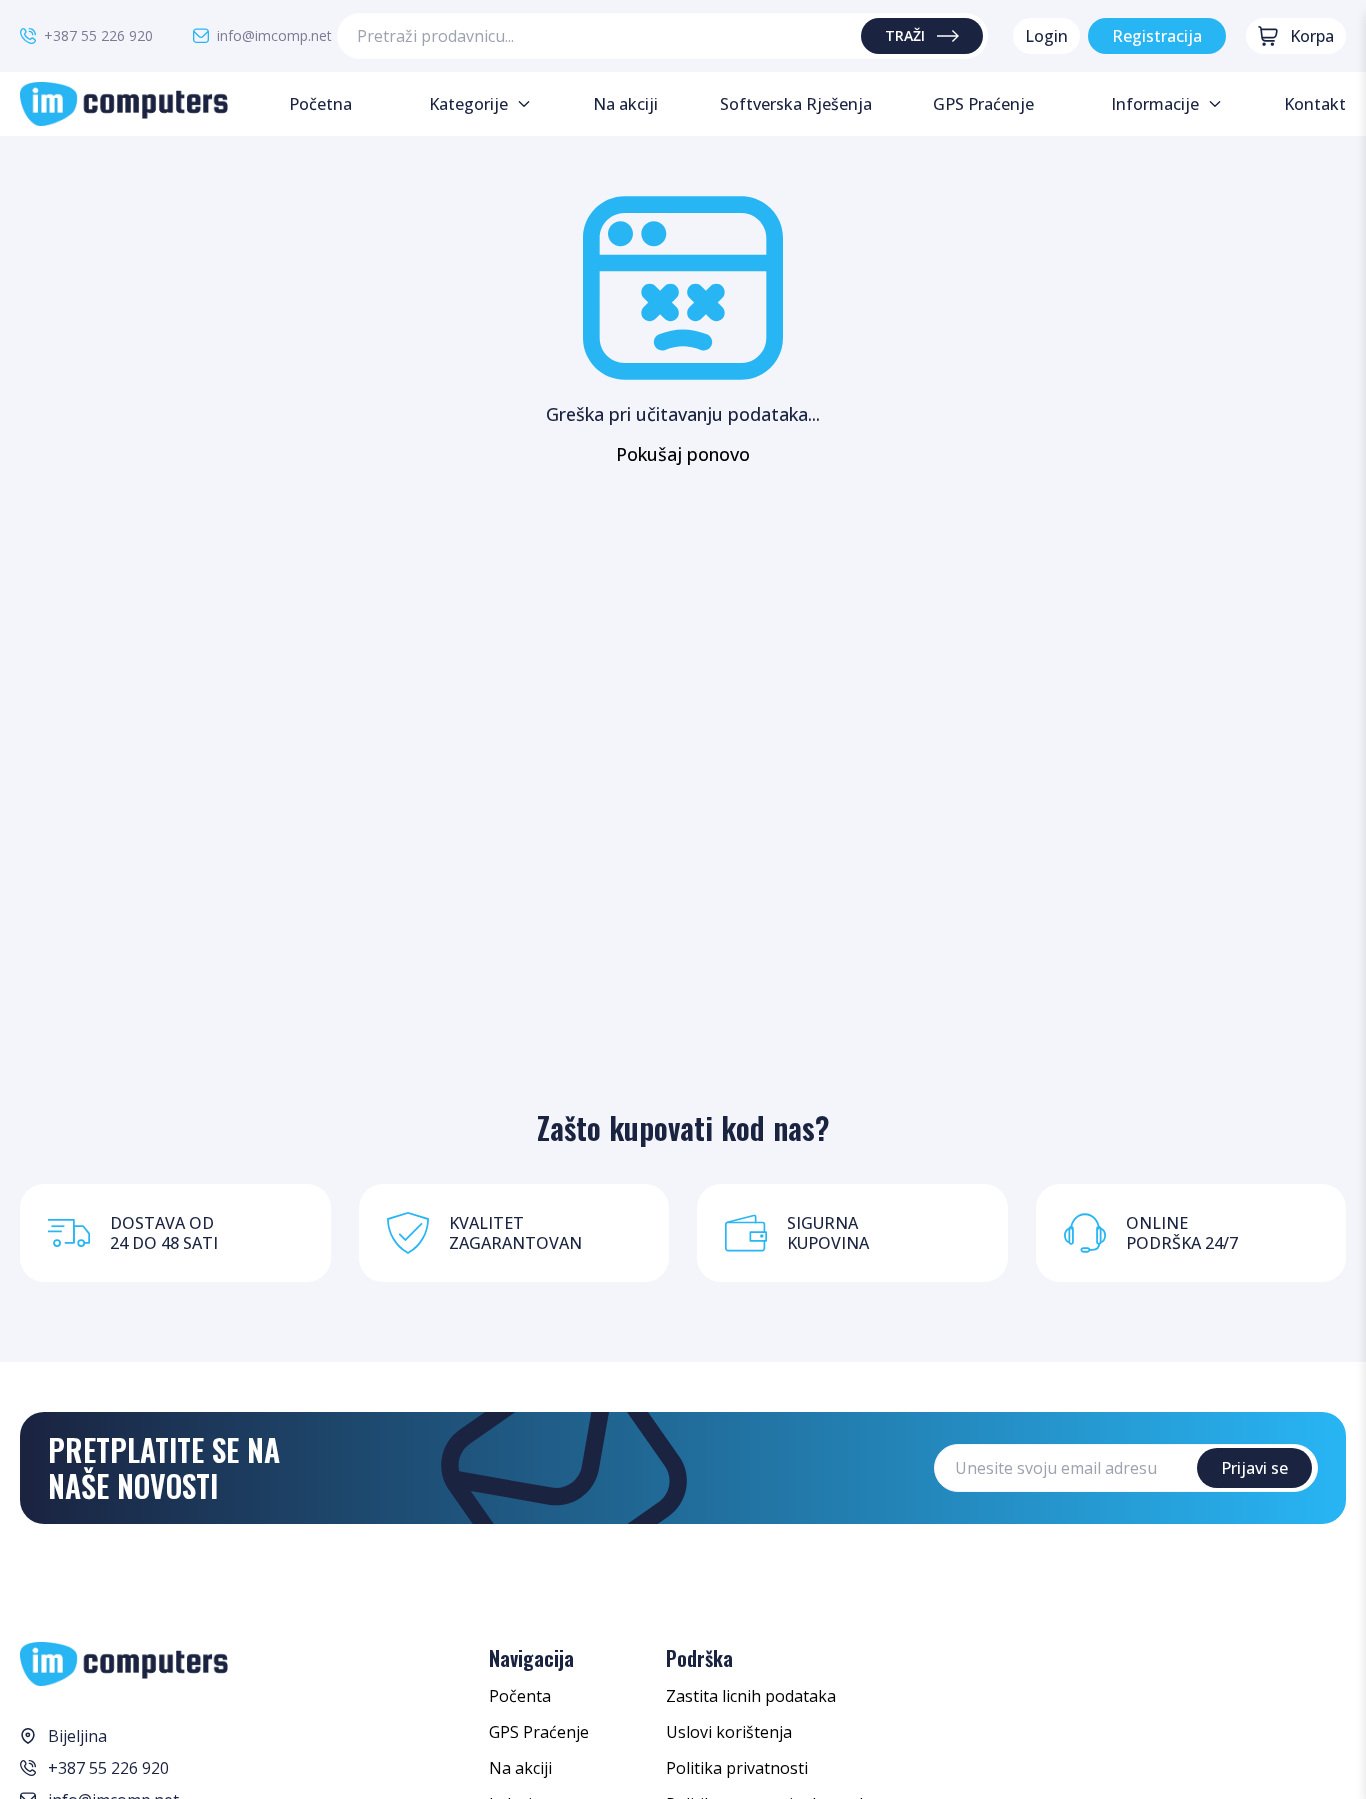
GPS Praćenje (539, 1732)
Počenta (520, 1696)
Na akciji (520, 1768)
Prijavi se (1254, 1468)
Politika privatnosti (737, 1768)
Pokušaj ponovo (683, 454)
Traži (905, 35)
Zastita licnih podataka (751, 1696)
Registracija (1157, 36)
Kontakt (1315, 104)
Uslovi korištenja (729, 1732)
